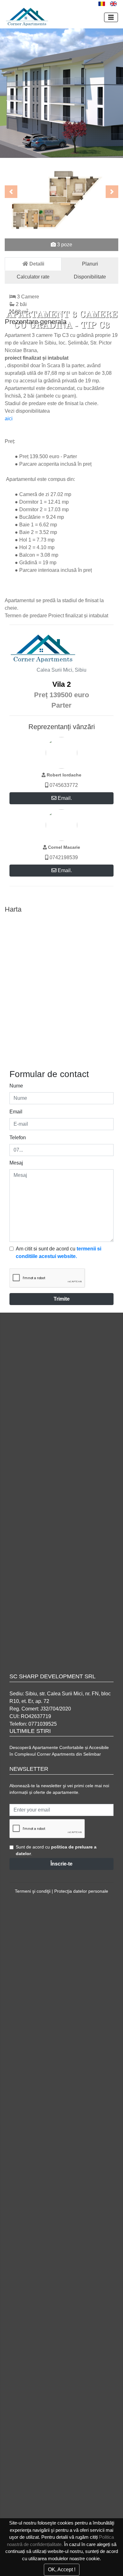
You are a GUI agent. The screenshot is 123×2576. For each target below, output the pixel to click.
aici (9, 419)
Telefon (18, 1138)
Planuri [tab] (90, 264)
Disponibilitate (90, 277)
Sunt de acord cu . (56, 1850)
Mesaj (16, 1163)
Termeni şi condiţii (33, 1891)
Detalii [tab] (36, 264)
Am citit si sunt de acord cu (59, 1252)
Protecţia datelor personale (81, 1891)
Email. (64, 798)
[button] (11, 192)
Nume (16, 1086)
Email (16, 1112)
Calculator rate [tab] (33, 277)
